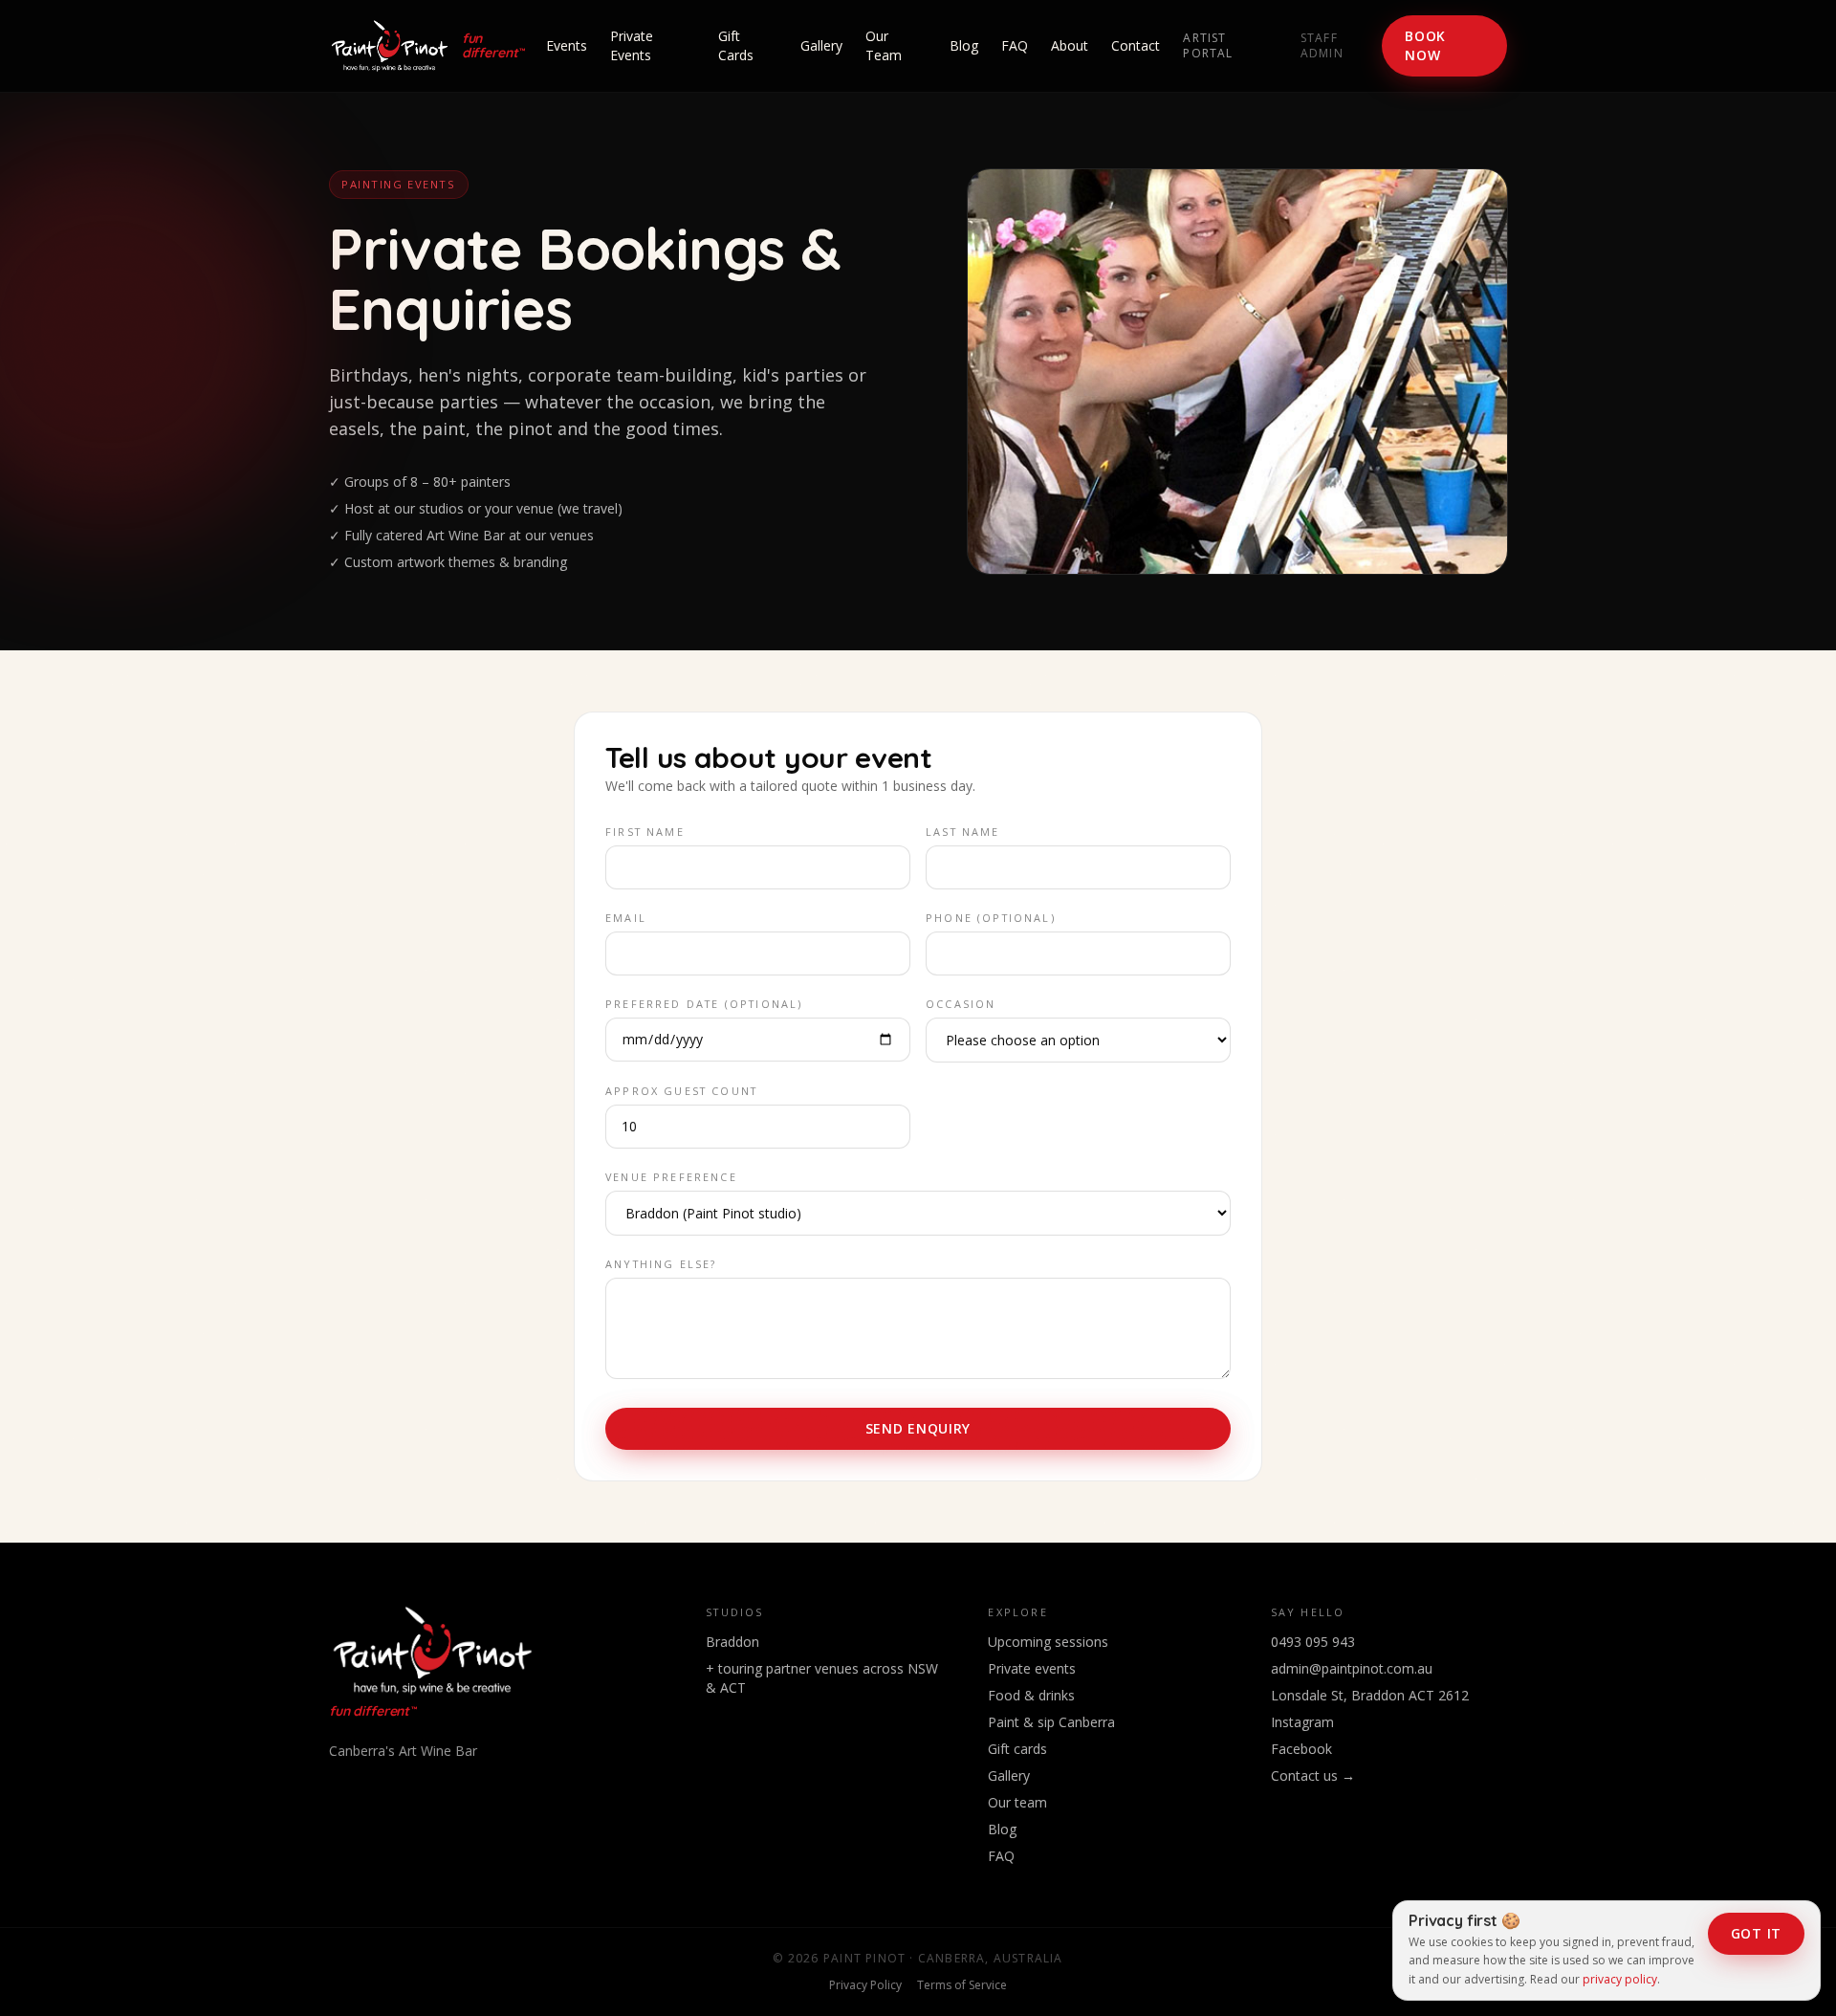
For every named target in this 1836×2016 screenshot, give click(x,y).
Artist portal (1208, 46)
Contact (1136, 45)
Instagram (1302, 1722)
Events (567, 45)
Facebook (1301, 1749)
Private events (1032, 1668)
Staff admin (1322, 46)
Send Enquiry (918, 1428)
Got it (1756, 1933)
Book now (1425, 45)
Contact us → (1313, 1775)
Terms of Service (962, 1985)
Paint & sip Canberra (1051, 1722)
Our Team (884, 45)
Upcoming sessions (1048, 1642)
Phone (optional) (991, 918)
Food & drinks (1031, 1695)
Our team (1017, 1802)
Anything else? (661, 1264)
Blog (964, 45)
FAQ (1015, 45)
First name (645, 832)
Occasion (961, 1004)
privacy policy (1620, 1979)
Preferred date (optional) (704, 1004)
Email (626, 918)
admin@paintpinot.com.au (1352, 1668)
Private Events (632, 45)
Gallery (821, 45)
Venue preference (671, 1177)
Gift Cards (736, 45)
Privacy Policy (865, 1985)
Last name (963, 832)
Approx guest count (681, 1091)
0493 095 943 (1313, 1642)
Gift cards (1017, 1749)
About (1070, 45)
